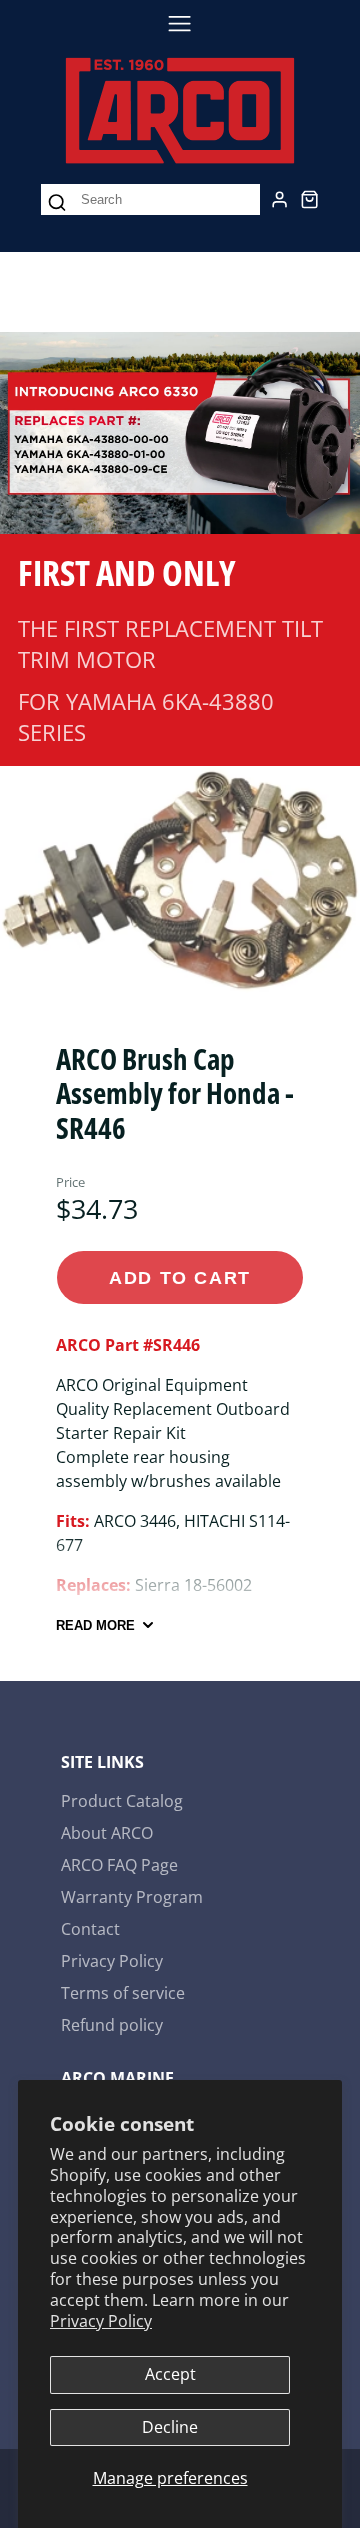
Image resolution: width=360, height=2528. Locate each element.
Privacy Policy (101, 2321)
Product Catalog (122, 1801)
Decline (170, 2427)
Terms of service (123, 1993)
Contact (90, 1929)
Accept (170, 2374)
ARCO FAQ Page (119, 1865)
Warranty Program (132, 1897)
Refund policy (112, 2025)
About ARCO (107, 1833)
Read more (95, 1625)
